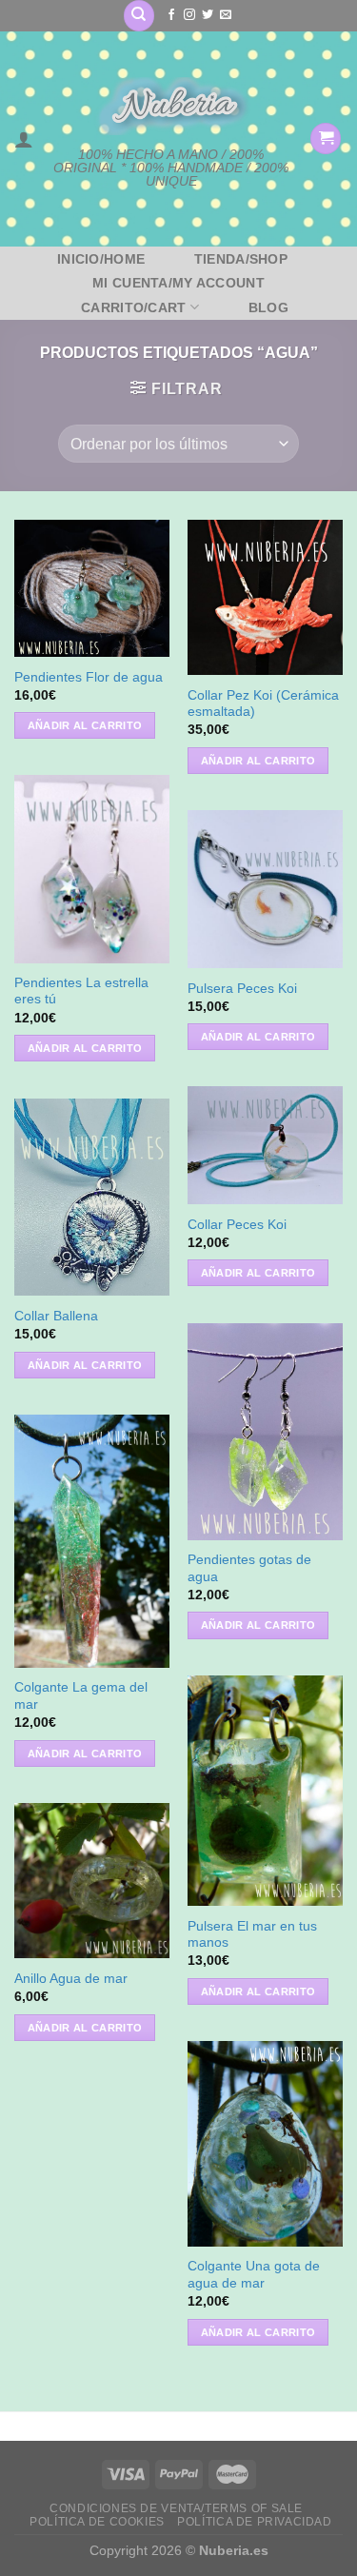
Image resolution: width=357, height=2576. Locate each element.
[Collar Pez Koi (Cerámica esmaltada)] (265, 597)
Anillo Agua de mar (71, 1979)
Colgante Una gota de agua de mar (254, 2275)
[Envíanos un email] (226, 15)
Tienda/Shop (241, 259)
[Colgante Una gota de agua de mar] (265, 2144)
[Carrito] (326, 139)
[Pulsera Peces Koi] (265, 889)
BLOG (268, 307)
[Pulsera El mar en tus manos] (265, 1791)
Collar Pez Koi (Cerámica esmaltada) (263, 704)
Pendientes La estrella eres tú (81, 991)
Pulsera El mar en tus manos (252, 1935)
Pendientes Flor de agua (89, 677)
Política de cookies (97, 2522)
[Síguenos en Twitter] (208, 15)
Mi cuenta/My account (178, 283)
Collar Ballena (56, 1316)
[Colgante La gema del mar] (92, 1541)
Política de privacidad (254, 2522)
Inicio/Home (101, 259)
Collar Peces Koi (237, 1225)
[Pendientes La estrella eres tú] (92, 869)
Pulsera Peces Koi (242, 989)
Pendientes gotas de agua (249, 1568)
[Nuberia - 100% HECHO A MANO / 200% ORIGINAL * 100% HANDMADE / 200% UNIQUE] (171, 106)
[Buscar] (139, 16)
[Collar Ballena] (92, 1197)
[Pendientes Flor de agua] (92, 588)
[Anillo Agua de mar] (92, 1881)
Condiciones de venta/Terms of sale (176, 2508)
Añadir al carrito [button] (85, 725)
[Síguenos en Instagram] (189, 15)
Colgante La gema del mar (81, 1696)
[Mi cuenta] (24, 139)
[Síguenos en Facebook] (171, 15)
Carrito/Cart (133, 307)
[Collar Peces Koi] (265, 1145)
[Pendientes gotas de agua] (265, 1432)
